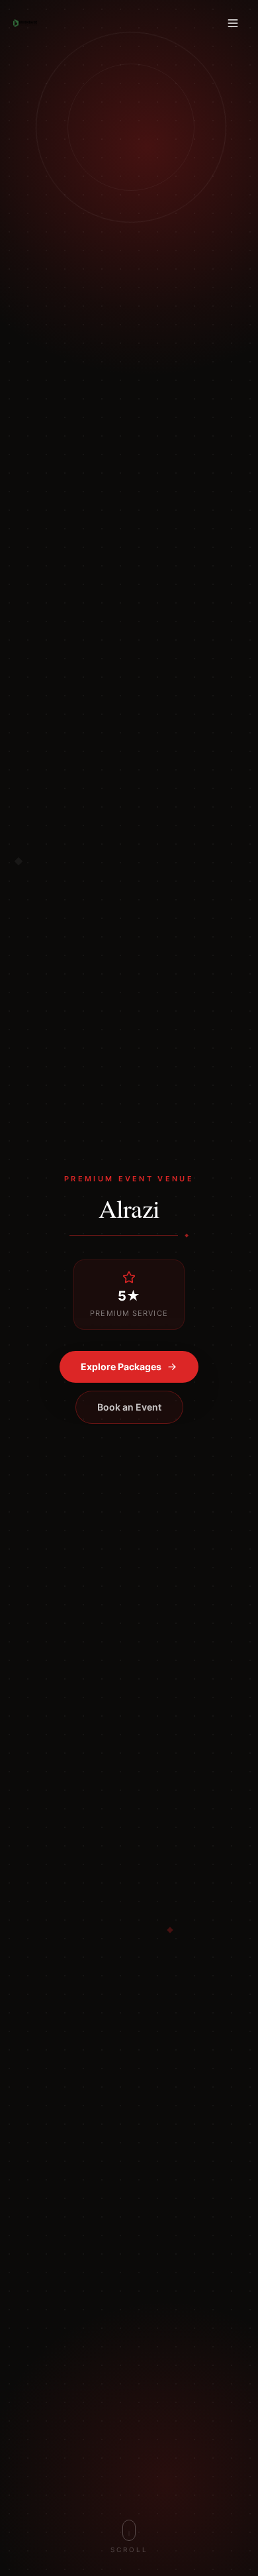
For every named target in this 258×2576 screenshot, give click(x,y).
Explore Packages (121, 1367)
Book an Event (129, 1407)
